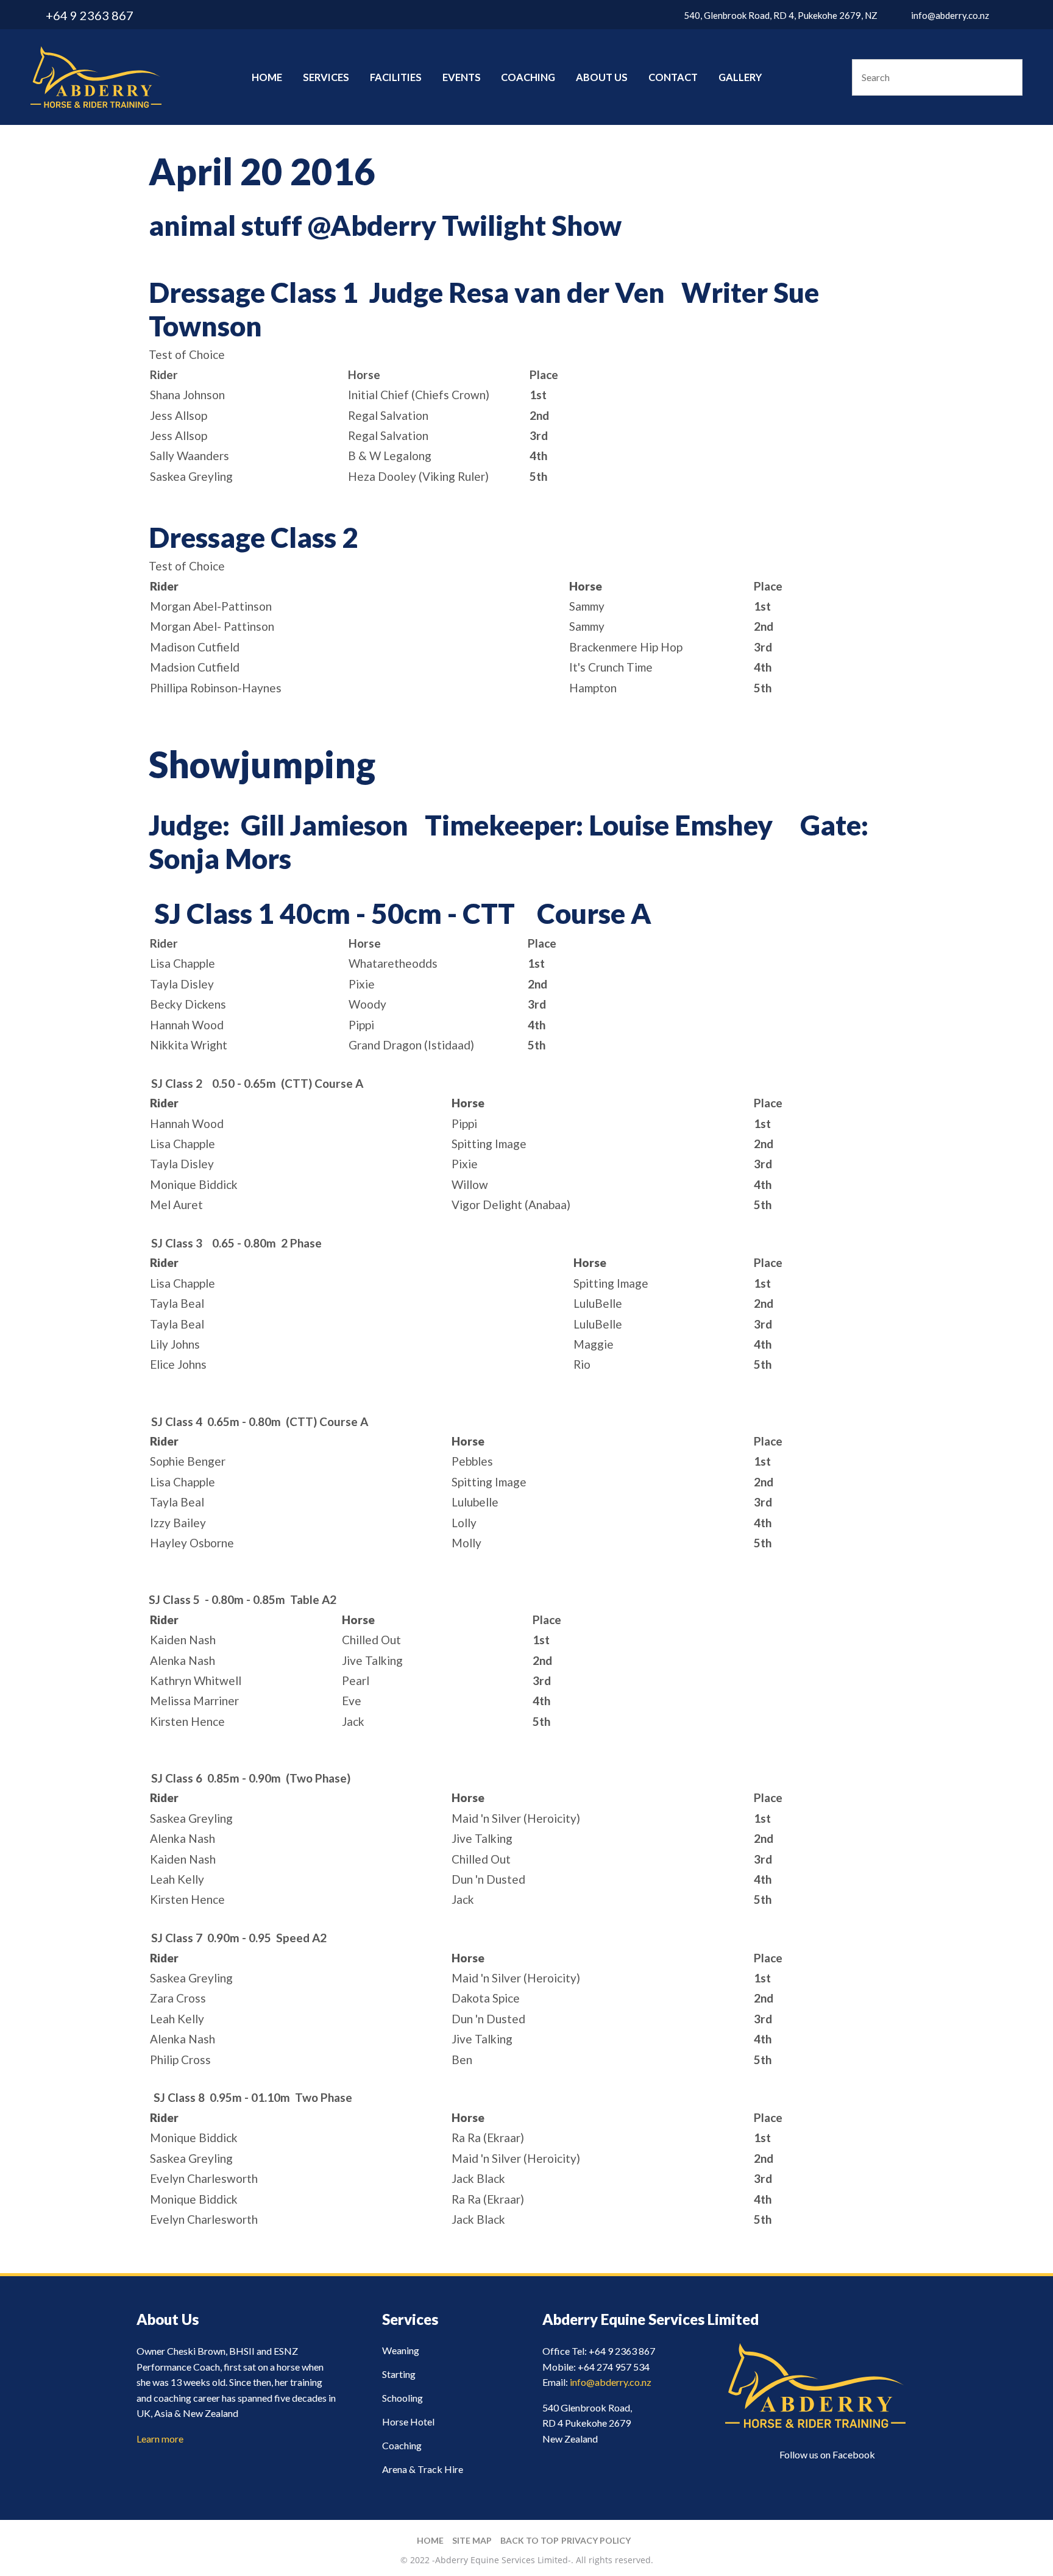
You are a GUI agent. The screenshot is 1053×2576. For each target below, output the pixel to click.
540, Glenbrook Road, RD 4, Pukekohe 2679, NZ (781, 15)
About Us (602, 77)
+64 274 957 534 (614, 2367)
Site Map (472, 2540)
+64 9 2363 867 (90, 15)
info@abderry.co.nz (950, 15)
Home (267, 77)
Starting (399, 2374)
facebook (1015, 15)
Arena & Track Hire (423, 2469)
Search (1008, 77)
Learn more (160, 2439)
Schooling (402, 2398)
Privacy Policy (596, 2540)
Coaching (528, 77)
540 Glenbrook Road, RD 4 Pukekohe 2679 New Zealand (587, 2423)
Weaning (401, 2350)
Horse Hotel (408, 2422)
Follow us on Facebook (827, 2454)
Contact (673, 77)
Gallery (740, 77)
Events (462, 77)
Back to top (530, 2540)
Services (326, 77)
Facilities (396, 77)
